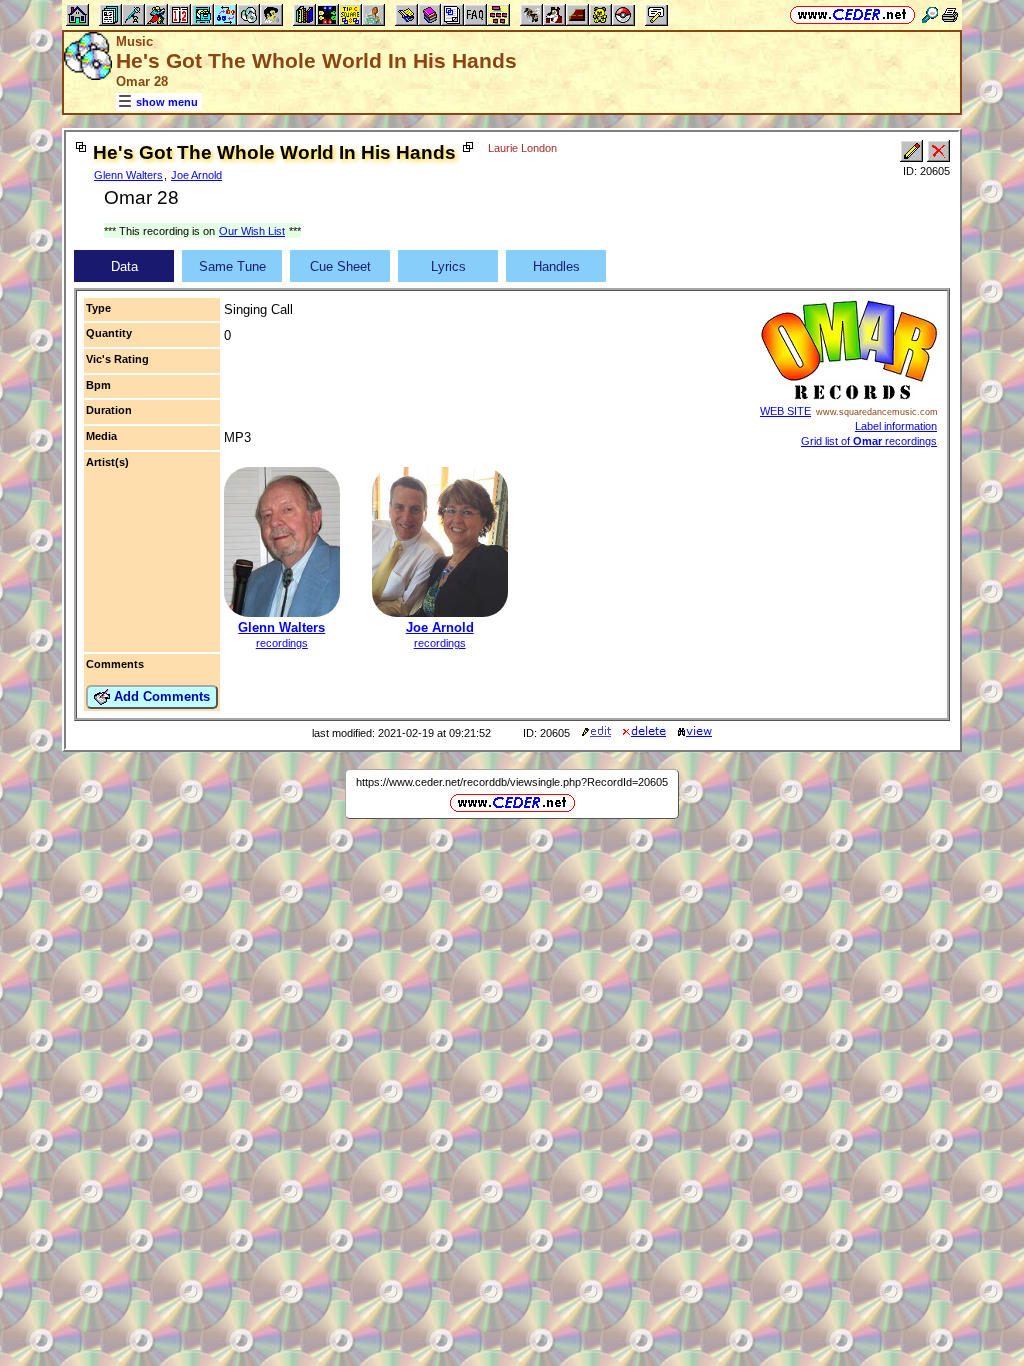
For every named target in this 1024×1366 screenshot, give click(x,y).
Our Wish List (252, 231)
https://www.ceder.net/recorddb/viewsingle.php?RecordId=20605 (512, 782)
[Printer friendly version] (950, 14)
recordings (282, 643)
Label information (896, 426)
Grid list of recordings (869, 441)
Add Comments (160, 696)
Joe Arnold (196, 175)
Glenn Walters (128, 175)
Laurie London (522, 148)
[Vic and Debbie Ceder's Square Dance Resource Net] (852, 14)
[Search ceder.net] (930, 14)
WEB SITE (785, 411)
